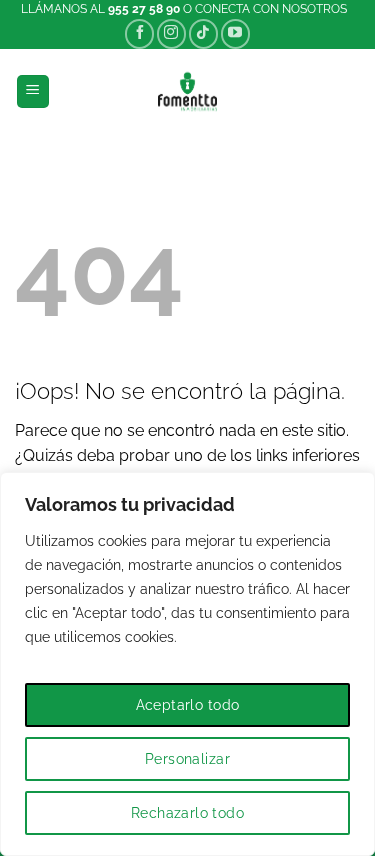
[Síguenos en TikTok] (203, 33)
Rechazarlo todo (187, 813)
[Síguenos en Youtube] (235, 33)
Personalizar (187, 759)
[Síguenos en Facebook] (139, 33)
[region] (187, 664)
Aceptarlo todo (188, 705)
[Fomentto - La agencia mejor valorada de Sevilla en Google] (187, 91)
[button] (33, 91)
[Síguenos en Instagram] (171, 33)
